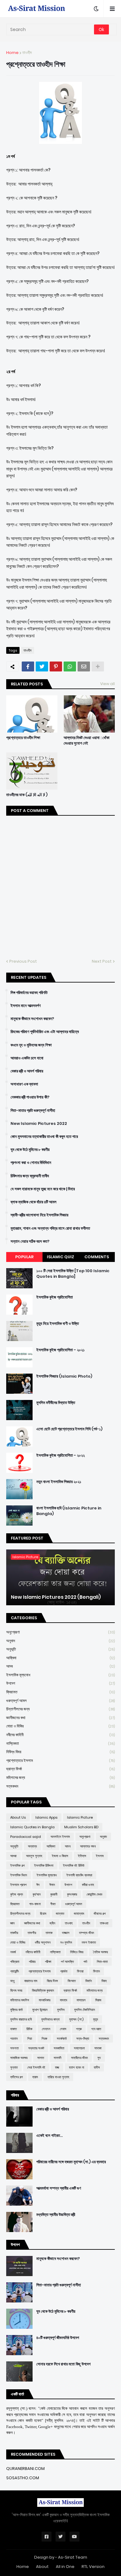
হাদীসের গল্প (16, 2077)
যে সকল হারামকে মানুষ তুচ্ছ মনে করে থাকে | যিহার (43, 1189)
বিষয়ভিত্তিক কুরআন (43, 1990)
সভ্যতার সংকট (36, 2048)
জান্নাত (60, 1914)
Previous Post (23, 961)
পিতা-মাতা (102, 1962)
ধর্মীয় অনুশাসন (43, 1942)
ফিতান (96, 1971)
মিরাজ (98, 2000)
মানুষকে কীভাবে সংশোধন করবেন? (32, 1019)
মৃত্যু (96, 2019)
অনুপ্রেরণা (60, 1632)
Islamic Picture (80, 1817)
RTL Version (93, 2567)
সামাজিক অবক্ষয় (19, 2058)
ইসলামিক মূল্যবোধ (60, 1675)
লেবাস (63, 2029)
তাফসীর (32, 1933)
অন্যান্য (32, 1846)
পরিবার (32, 1962)
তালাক (49, 1933)
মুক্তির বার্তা (16, 2010)
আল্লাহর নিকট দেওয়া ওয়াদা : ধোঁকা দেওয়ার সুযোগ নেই (87, 741)
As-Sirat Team (73, 2557)
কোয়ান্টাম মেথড (94, 1894)
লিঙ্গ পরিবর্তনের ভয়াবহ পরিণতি (29, 993)
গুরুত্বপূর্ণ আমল (60, 1701)
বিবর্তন (89, 1981)
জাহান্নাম (79, 1914)
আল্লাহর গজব (88, 1846)
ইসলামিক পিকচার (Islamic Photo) (64, 1376)
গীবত (53, 1904)
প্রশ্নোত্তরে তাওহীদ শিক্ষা (23, 738)
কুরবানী (54, 1894)
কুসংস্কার (72, 1894)
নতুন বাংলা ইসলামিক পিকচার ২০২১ (59, 1482)
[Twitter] (42, 666)
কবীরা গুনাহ (88, 1885)
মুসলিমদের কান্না (50, 2019)
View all (108, 684)
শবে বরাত (96, 2029)
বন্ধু (12, 1981)
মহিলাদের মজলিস (20, 2000)
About (42, 2567)
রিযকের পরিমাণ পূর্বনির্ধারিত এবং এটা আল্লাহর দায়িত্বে (45, 1032)
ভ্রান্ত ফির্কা (60, 1769)
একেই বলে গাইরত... (49, 2136)
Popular (24, 1257)
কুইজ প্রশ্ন (17, 1894)
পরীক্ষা (48, 1962)
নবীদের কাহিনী (60, 1735)
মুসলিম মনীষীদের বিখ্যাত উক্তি (56, 1403)
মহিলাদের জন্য (60, 1778)
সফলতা (14, 2048)
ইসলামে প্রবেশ (18, 1885)
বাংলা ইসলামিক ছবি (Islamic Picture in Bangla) (69, 1511)
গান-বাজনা (35, 1904)
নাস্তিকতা (60, 1743)
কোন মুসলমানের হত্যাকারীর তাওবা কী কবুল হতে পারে (44, 1137)
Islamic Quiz (60, 1257)
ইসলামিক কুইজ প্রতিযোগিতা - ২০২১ (60, 1350)
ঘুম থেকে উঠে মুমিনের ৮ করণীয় (30, 1150)
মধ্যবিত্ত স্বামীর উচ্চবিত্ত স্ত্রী (56, 2215)
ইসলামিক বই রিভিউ (74, 1865)
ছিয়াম (43, 1914)
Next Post (102, 961)
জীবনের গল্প (100, 1914)
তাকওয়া (104, 1923)
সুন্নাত (14, 2067)
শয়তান (14, 2039)
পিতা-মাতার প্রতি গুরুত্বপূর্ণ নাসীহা (33, 1111)
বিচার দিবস (52, 1981)
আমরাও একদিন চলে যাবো (27, 1058)
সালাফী (58, 2058)
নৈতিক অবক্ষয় (101, 1952)
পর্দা (85, 1962)
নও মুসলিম (66, 1942)
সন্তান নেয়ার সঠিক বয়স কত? (30, 1241)
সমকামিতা (59, 2048)
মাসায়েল (81, 2000)
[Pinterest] (56, 666)
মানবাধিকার (45, 2000)
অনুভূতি (60, 1649)
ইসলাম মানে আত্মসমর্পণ (26, 1006)
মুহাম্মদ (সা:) (76, 2019)
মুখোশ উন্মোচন (40, 2010)
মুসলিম (61, 2010)
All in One (65, 2567)
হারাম (35, 2077)
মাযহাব (63, 2000)
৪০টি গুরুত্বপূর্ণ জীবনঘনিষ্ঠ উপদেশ (58, 2338)
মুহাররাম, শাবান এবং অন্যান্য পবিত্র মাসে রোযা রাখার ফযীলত (50, 1228)
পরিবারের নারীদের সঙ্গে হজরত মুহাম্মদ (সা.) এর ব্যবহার (71, 2162)
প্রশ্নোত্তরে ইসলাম (60, 1760)
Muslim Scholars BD (81, 1827)
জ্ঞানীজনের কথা (60, 1718)
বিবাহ (104, 1981)
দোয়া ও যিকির (60, 1726)
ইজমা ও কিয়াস (60, 1856)
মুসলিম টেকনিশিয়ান (85, 2010)
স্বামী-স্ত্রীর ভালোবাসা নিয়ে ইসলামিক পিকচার (39, 1215)
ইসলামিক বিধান (19, 1875)
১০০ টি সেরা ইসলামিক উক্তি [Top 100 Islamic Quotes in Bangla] (73, 1274)
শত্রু (79, 2029)
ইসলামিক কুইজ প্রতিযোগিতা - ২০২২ (60, 1455)
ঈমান (52, 1885)
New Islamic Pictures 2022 (39, 1124)
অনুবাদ (60, 1641)
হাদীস (97, 2067)
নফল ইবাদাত (89, 1942)
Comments (97, 1257)
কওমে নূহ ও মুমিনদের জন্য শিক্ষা (31, 1045)
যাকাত (13, 2029)
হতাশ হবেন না (76, 2067)
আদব (60, 1666)
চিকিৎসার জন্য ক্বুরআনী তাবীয (30, 1176)
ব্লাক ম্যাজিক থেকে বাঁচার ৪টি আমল (34, 1202)
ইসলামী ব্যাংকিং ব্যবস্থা (79, 1875)
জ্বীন (52, 1923)
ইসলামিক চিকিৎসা (44, 1865)
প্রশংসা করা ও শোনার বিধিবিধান (31, 1163)
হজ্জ (57, 2067)
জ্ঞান (12, 1923)
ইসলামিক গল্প (17, 1865)
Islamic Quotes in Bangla (32, 1827)
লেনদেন (46, 2029)
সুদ (99, 2058)
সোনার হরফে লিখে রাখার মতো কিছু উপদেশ (63, 2364)
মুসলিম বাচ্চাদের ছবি (21, 2019)
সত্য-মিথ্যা (83, 2039)
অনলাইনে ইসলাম (60, 1837)
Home (12, 53)
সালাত (41, 2058)
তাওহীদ (27, 53)
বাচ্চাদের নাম (31, 1981)
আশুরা (13, 1856)
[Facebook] (28, 666)
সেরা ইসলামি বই (36, 2067)
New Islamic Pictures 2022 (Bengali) (56, 1597)
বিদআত (72, 1981)
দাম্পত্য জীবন (87, 1933)
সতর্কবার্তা (62, 2039)
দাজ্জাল (66, 1933)
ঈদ (38, 1885)
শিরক (44, 2039)
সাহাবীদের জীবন (79, 2058)
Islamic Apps (46, 1817)
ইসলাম (100, 1856)
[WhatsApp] (70, 666)
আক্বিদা (60, 1658)
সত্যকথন (60, 1786)
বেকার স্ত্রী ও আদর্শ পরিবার (27, 1071)
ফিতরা (80, 1971)
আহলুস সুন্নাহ (34, 1856)
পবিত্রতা (15, 1962)
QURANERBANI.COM (25, 2469)
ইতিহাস (82, 1856)
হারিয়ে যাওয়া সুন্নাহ (58, 2077)
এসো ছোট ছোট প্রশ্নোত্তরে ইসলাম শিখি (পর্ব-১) (69, 1429)
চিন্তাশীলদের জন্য (60, 1709)
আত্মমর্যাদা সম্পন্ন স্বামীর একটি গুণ (59, 2188)
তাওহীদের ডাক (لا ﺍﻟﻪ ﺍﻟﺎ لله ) (27, 795)
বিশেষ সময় (16, 1990)
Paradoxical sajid (26, 1837)
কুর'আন (37, 1894)
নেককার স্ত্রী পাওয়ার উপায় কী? (30, 1097)
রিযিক (29, 2029)
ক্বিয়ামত (60, 1692)
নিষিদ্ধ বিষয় (60, 1752)
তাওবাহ (69, 1923)
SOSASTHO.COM (23, 2478)
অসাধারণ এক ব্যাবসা (24, 1084)
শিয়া (30, 2039)
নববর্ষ (13, 1952)
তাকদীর (14, 1933)
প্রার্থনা (64, 1971)
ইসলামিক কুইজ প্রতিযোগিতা (55, 1297)
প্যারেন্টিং (15, 1971)
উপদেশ (60, 1683)
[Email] (84, 666)
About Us (18, 1817)
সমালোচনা (79, 2048)
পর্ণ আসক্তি (67, 1962)
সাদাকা (98, 2048)
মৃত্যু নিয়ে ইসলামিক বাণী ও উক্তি (58, 1324)
